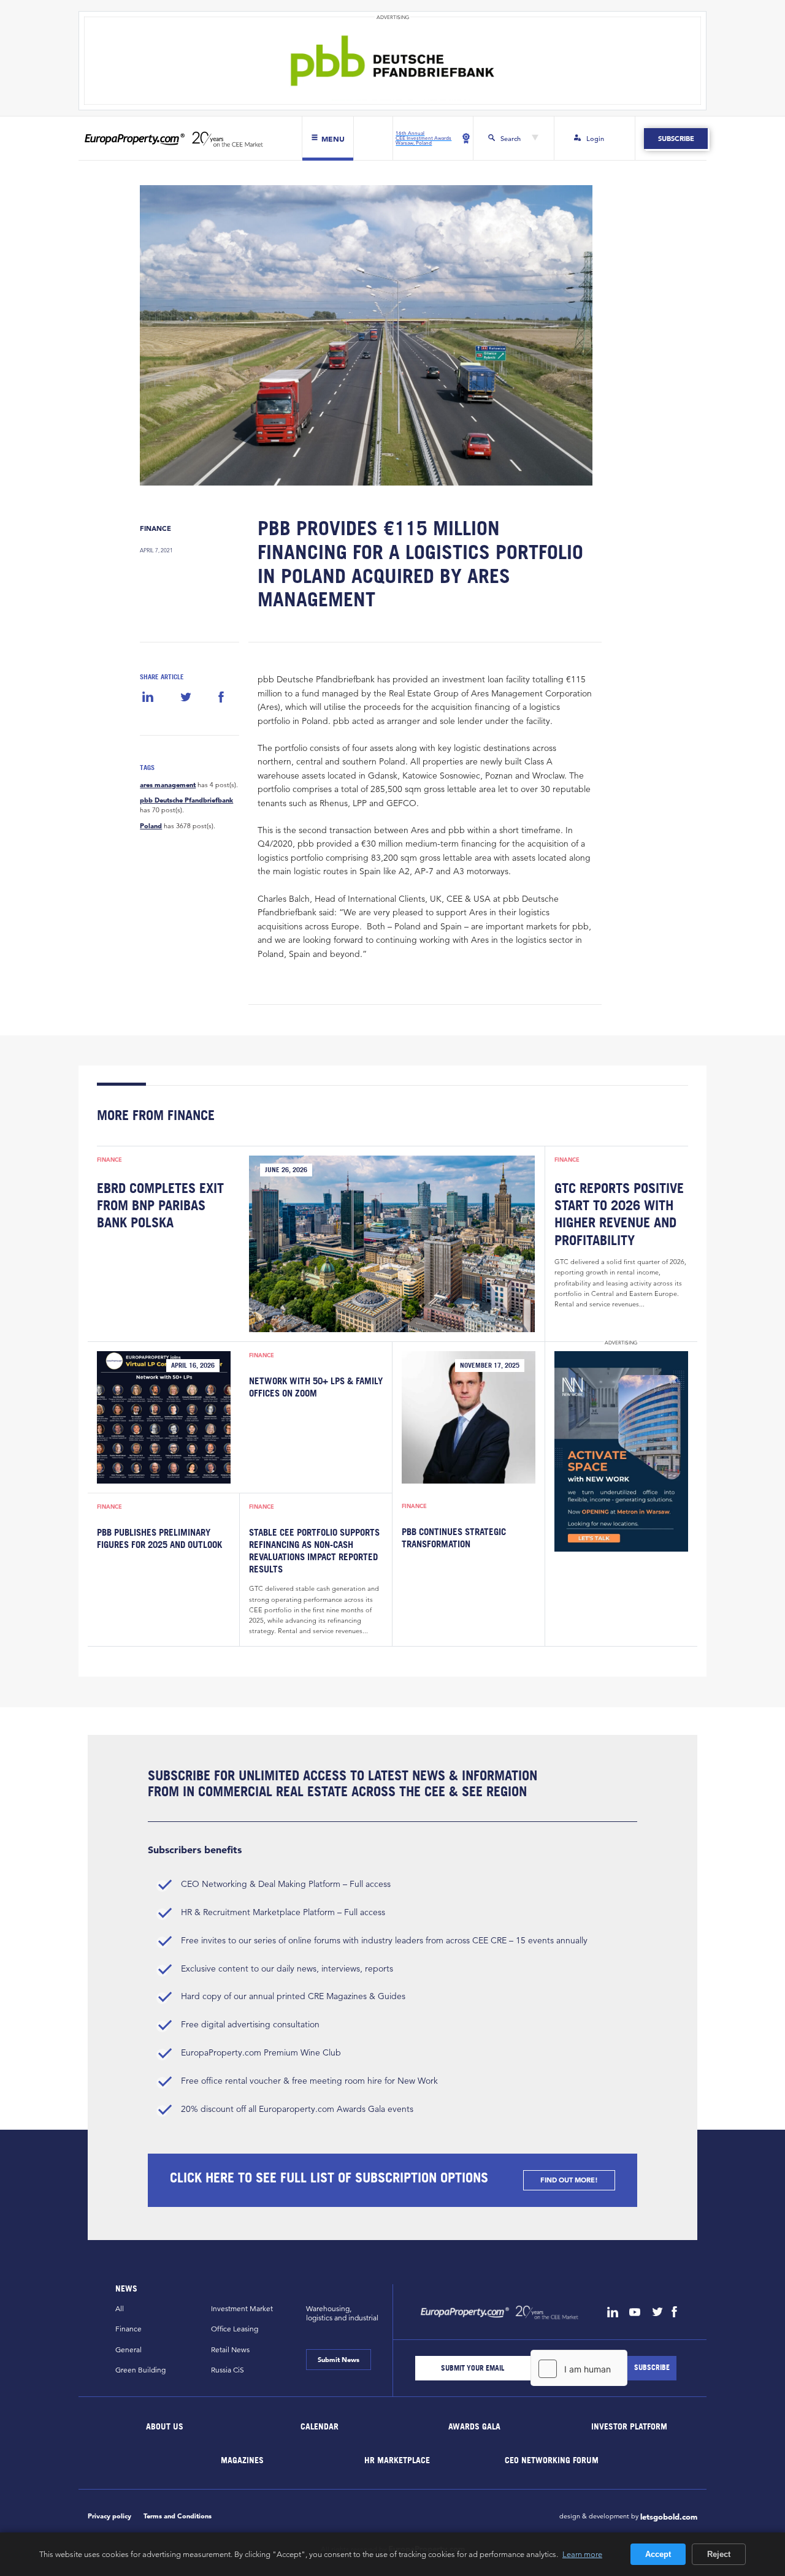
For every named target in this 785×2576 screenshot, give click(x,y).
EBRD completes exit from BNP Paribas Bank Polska (160, 1205)
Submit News (339, 2360)
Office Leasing (235, 2329)
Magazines (242, 2460)
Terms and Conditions (178, 2516)
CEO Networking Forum (552, 2460)
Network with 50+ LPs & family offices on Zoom (316, 1387)
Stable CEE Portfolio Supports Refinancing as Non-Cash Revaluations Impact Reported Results (314, 1550)
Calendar (320, 2426)
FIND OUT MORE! (569, 2180)
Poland (151, 826)
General (128, 2349)
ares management (168, 785)
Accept (658, 2554)
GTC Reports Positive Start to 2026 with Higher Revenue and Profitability (619, 1214)
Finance (155, 528)
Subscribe (676, 139)
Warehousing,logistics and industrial (342, 2313)
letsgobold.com (669, 2517)
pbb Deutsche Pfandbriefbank (186, 800)
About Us (165, 2426)
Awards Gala (474, 2426)
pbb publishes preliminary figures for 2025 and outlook (159, 1538)
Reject (719, 2554)
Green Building (140, 2370)
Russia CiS (228, 2370)
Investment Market (242, 2308)
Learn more (582, 2554)
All (120, 2308)
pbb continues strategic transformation (454, 1538)
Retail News (230, 2349)
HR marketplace (397, 2460)
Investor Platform (629, 2426)
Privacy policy (109, 2516)
